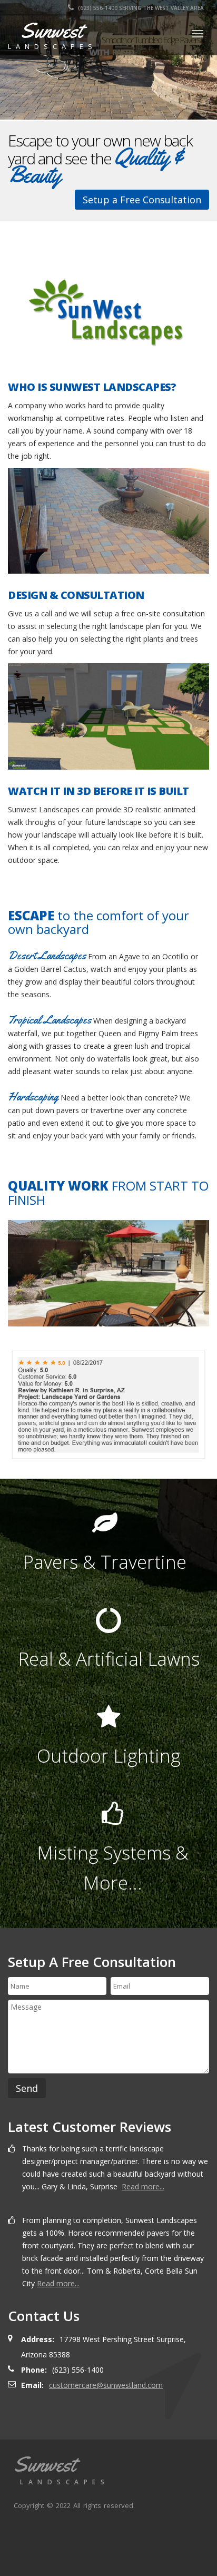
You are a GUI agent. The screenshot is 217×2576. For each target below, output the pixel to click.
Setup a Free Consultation (142, 200)
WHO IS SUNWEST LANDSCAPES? (92, 387)
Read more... (143, 2186)
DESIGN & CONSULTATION (76, 595)
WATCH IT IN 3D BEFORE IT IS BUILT (98, 791)
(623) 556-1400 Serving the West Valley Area (140, 8)
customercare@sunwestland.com (106, 2385)
